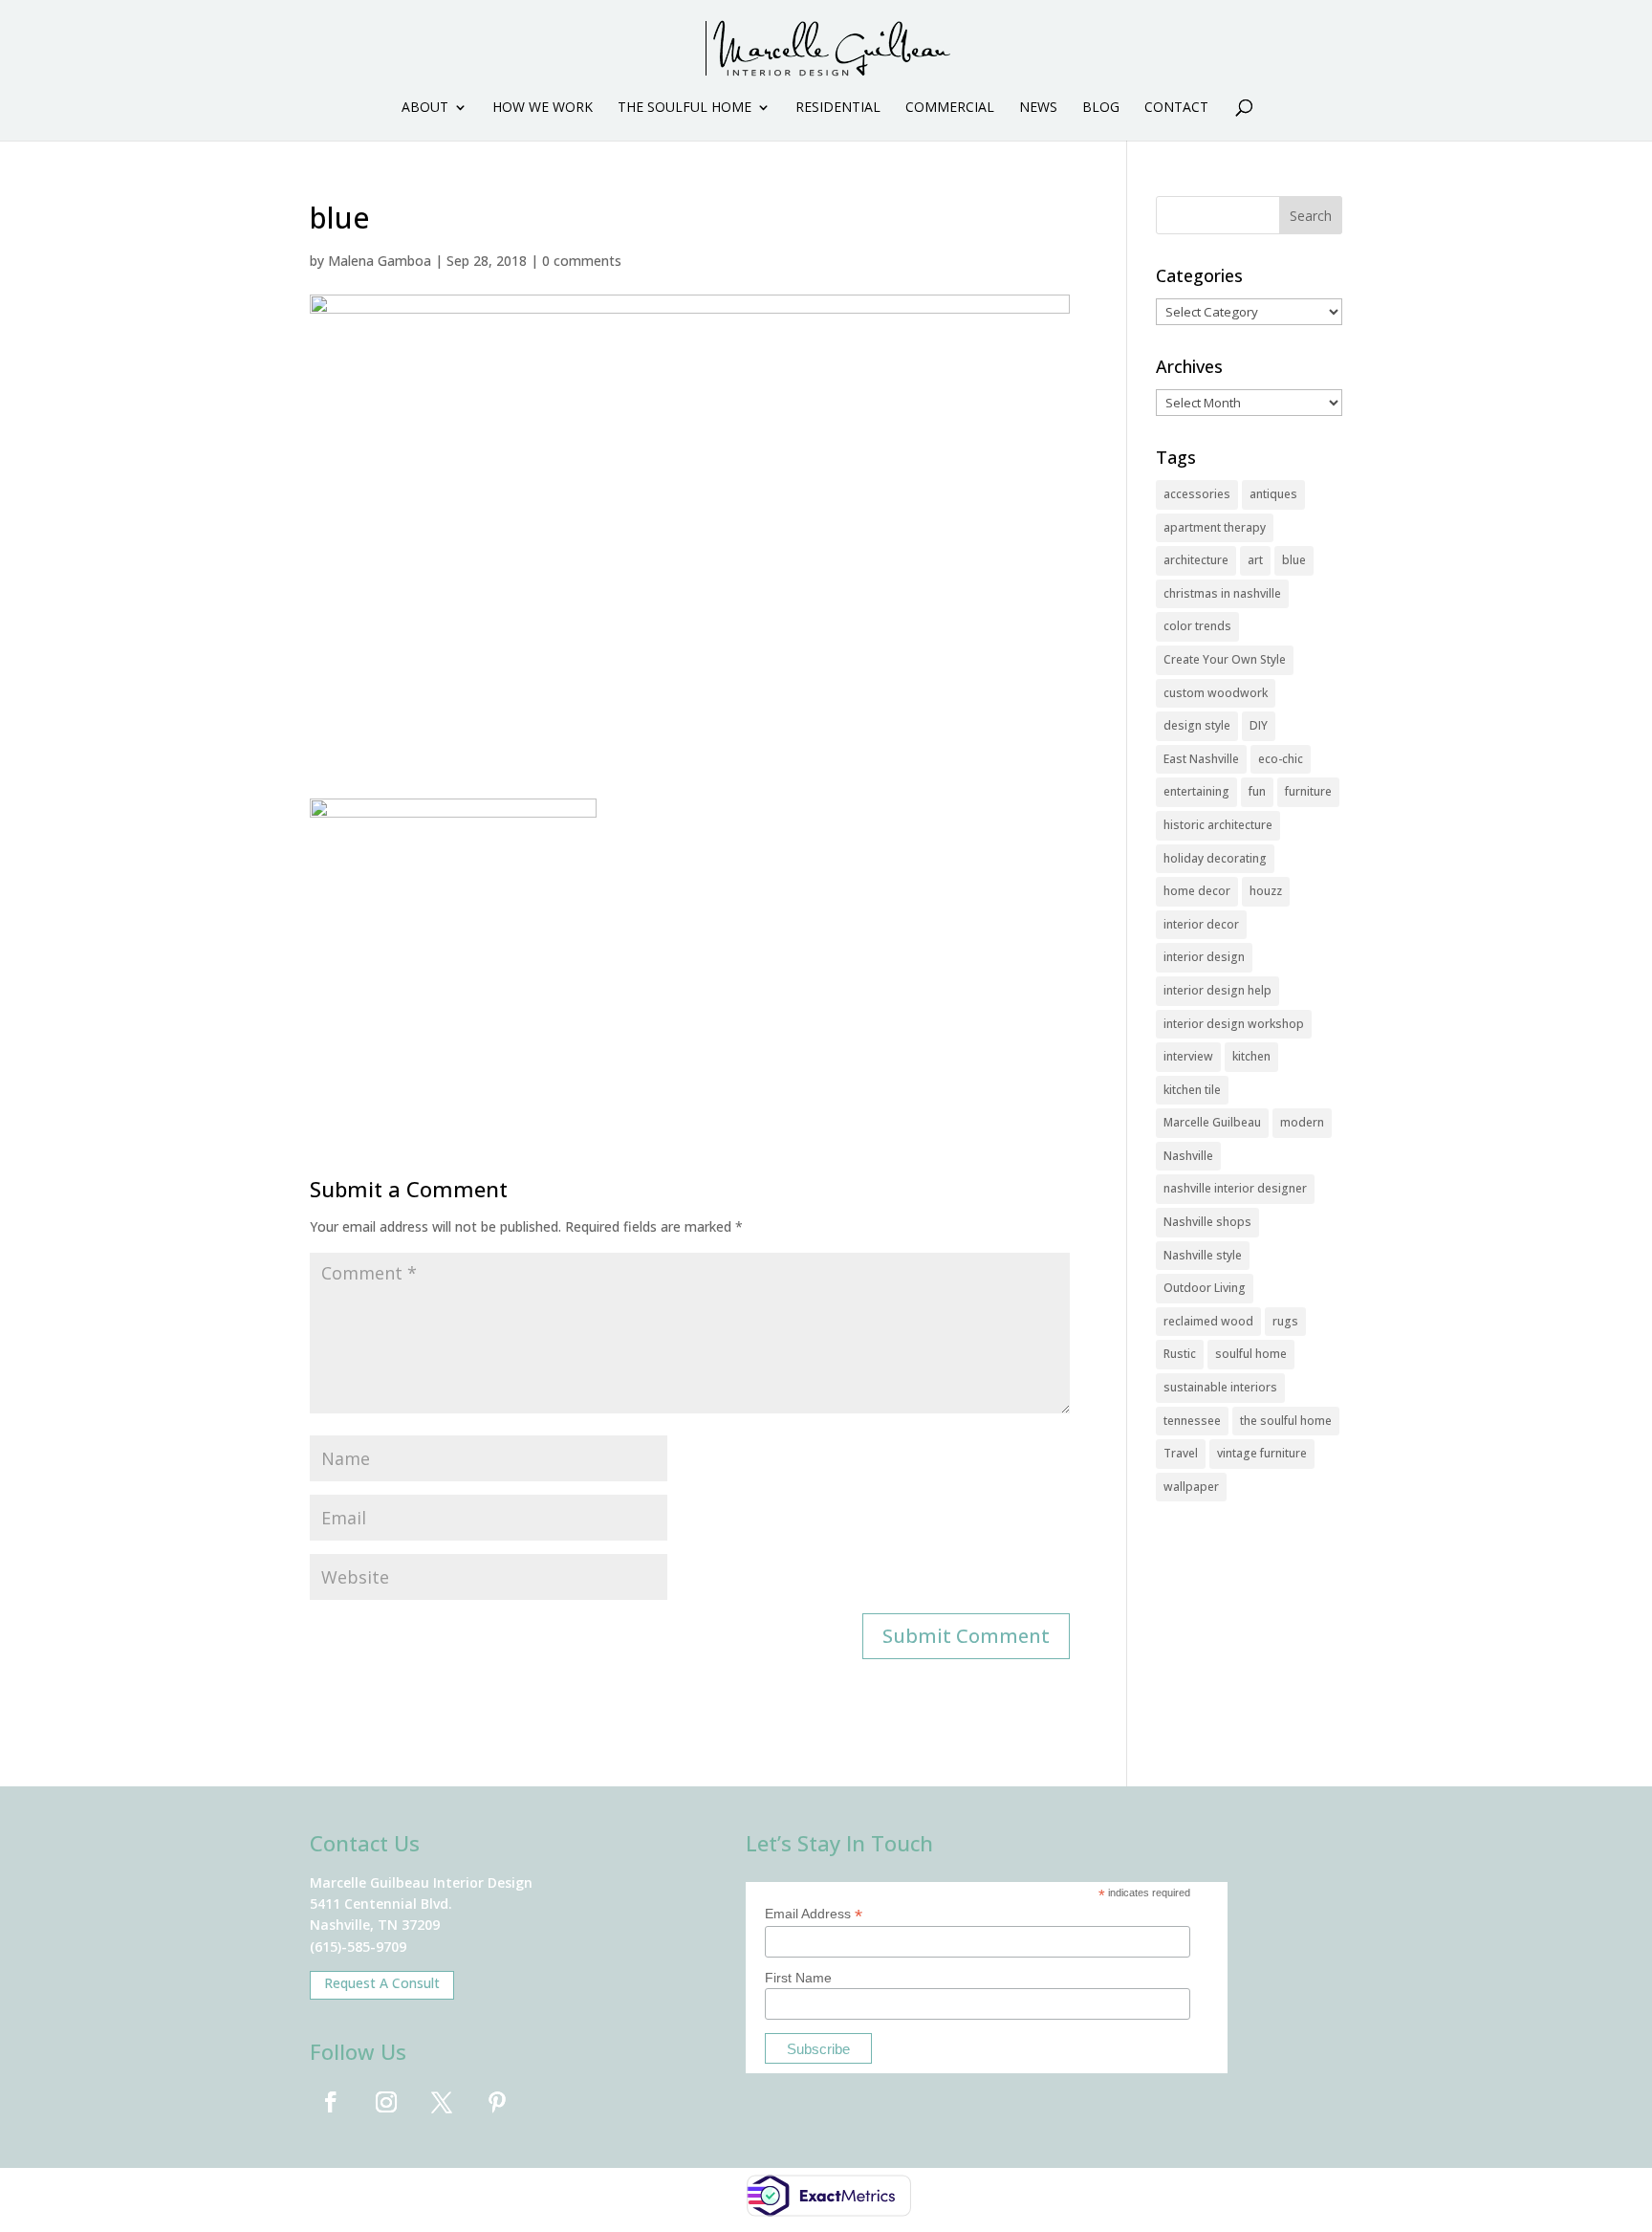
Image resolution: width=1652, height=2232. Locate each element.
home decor (1197, 891)
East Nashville (1201, 759)
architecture (1196, 560)
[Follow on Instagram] (386, 2102)
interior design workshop (1234, 1024)
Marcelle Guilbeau (1212, 1122)
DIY (1259, 725)
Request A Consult (382, 1983)
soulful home (1251, 1354)
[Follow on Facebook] (331, 2102)
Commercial (950, 108)
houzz (1266, 891)
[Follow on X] (442, 2102)
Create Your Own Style (1225, 659)
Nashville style (1203, 1255)
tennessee (1192, 1421)
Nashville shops (1207, 1222)
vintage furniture (1262, 1453)
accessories (1197, 494)
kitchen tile (1192, 1090)
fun (1257, 791)
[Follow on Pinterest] (497, 2102)
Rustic (1180, 1354)
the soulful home (1286, 1421)
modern (1302, 1122)
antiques (1273, 494)
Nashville (1188, 1156)
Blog (1101, 108)
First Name (798, 1978)
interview (1188, 1056)
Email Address (814, 1914)
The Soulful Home (685, 108)
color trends (1197, 626)
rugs (1285, 1321)
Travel (1181, 1453)
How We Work (543, 108)
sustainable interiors (1220, 1387)
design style (1197, 725)
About (425, 108)
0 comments (582, 261)
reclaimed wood (1208, 1321)
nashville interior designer (1235, 1188)
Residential (838, 108)
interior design (1204, 957)
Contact (1176, 108)
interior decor (1201, 924)
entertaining (1196, 791)
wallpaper (1191, 1487)
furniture (1308, 791)
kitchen (1251, 1056)
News (1038, 108)
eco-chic (1281, 759)
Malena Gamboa (380, 261)
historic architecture (1218, 825)
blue (1294, 560)
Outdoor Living (1205, 1288)
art (1255, 560)
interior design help (1217, 990)
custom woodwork (1216, 693)
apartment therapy (1215, 527)
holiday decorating (1215, 858)
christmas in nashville (1222, 593)
